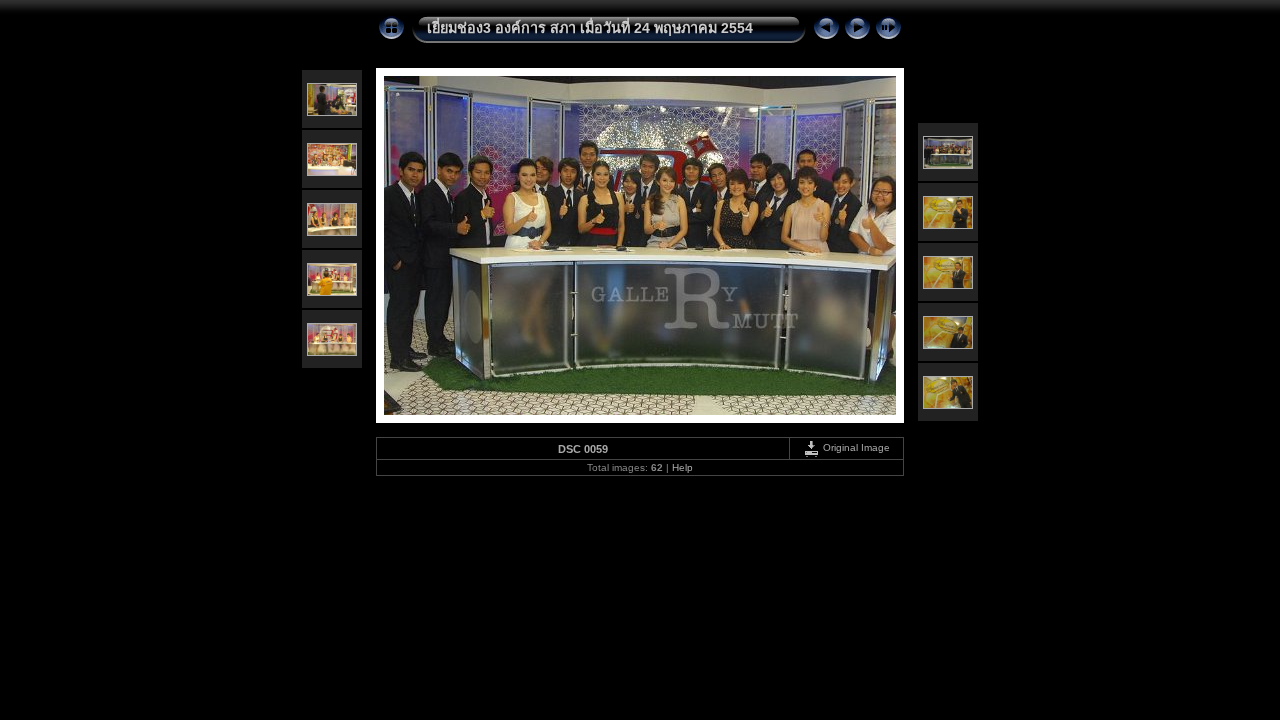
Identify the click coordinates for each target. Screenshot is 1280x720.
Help (682, 467)
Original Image (855, 447)
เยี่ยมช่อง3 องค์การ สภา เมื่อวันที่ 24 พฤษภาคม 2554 (590, 28)
